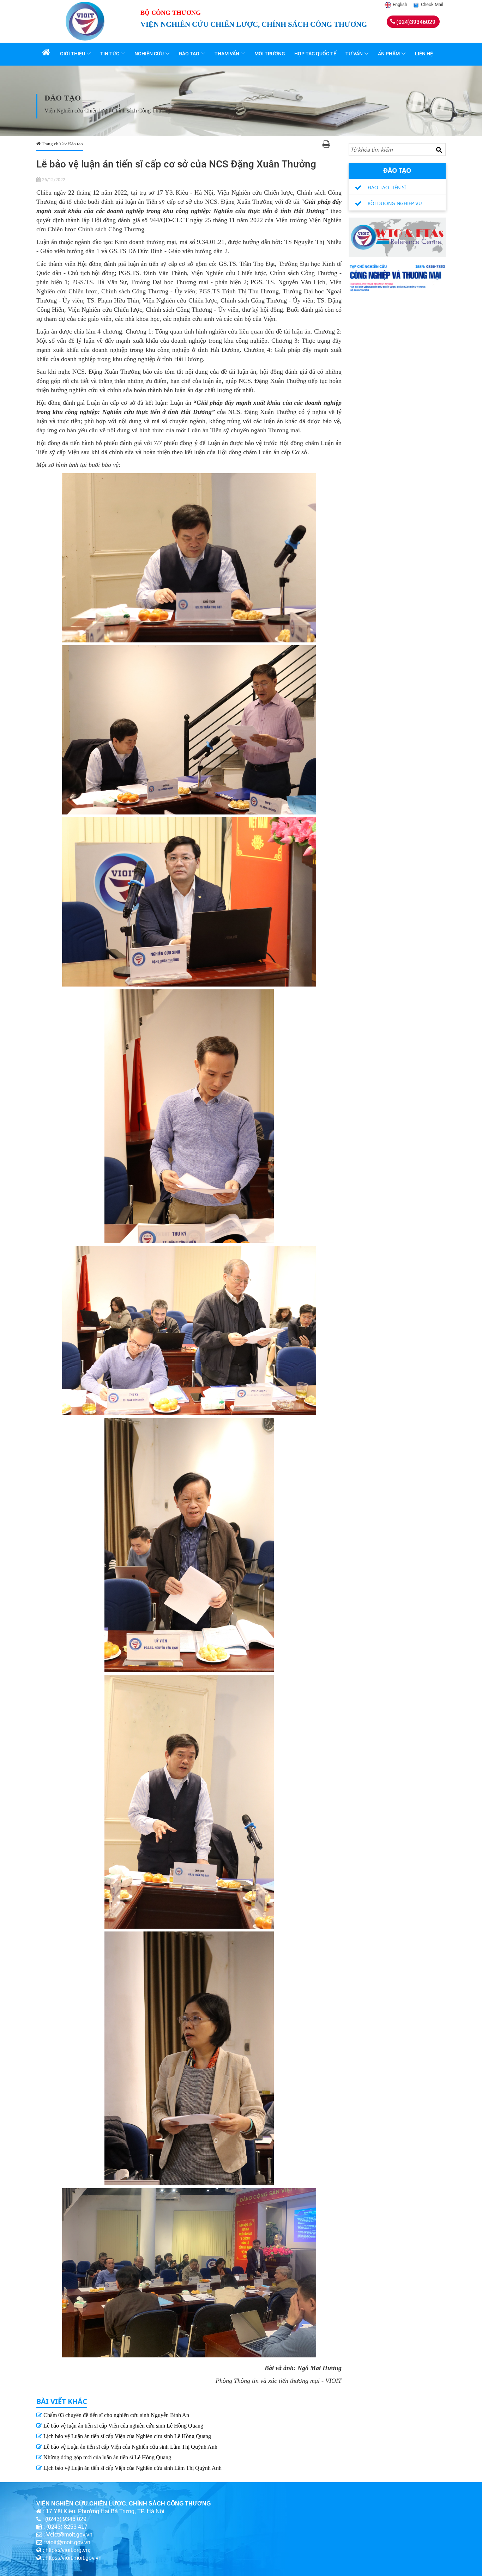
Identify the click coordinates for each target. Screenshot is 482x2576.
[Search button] (439, 150)
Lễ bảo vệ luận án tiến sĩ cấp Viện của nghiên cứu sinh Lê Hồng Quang (123, 2426)
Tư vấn (354, 54)
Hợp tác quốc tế (315, 54)
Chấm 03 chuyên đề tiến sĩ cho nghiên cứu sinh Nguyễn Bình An (116, 2415)
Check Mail (432, 4)
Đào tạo (189, 54)
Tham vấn (227, 54)
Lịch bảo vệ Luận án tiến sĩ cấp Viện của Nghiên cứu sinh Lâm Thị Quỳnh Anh (132, 2468)
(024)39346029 (416, 22)
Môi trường (270, 54)
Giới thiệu (73, 54)
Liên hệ (424, 54)
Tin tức (110, 54)
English (400, 4)
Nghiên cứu (149, 54)
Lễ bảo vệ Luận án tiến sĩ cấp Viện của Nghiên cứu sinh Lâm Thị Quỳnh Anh (130, 2447)
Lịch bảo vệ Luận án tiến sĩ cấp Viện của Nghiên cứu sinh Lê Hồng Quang (126, 2436)
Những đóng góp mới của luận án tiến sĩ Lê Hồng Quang (107, 2457)
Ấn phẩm (389, 54)
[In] (326, 145)
